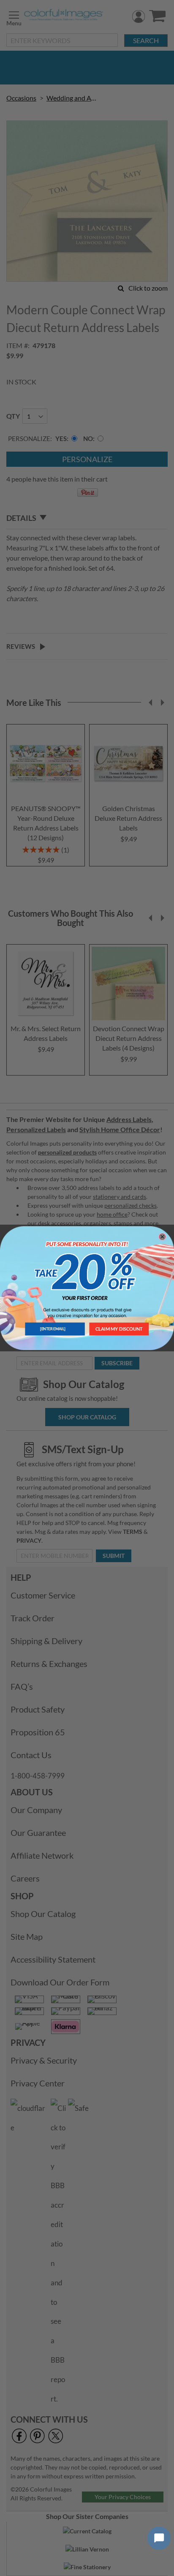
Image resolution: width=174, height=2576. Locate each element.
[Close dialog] (162, 1237)
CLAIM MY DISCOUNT (119, 1329)
